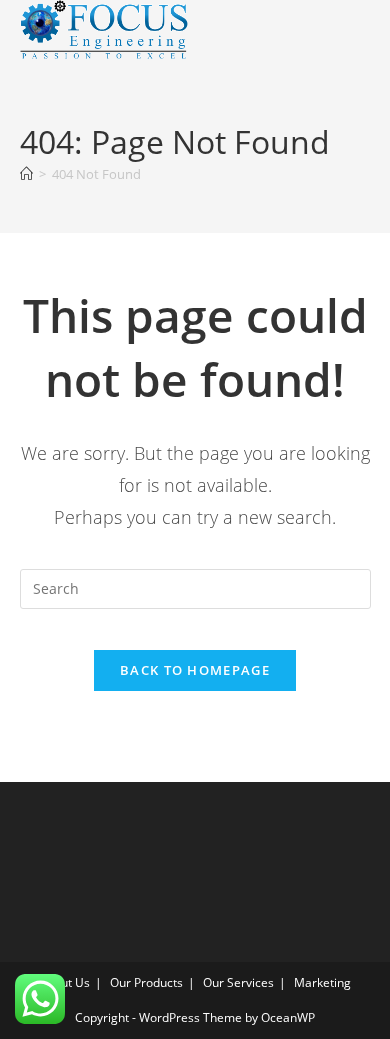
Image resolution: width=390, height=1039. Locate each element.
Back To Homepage (195, 670)
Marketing (322, 982)
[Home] (26, 174)
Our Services (238, 982)
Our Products (146, 982)
